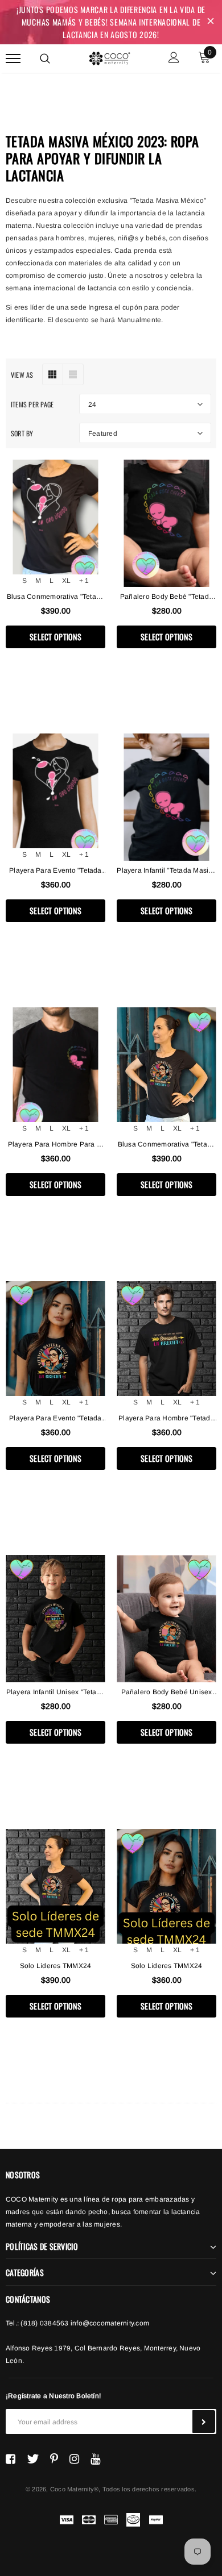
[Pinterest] (54, 2459)
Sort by (22, 433)
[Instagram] (74, 2459)
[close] (211, 22)
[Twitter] (33, 2459)
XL (66, 581)
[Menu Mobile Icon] (13, 59)
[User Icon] (174, 59)
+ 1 (84, 581)
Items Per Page (32, 404)
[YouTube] (95, 2459)
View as (22, 375)
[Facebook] (11, 2459)
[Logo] (110, 57)
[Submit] (204, 2421)
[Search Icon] (45, 59)
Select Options (55, 637)
